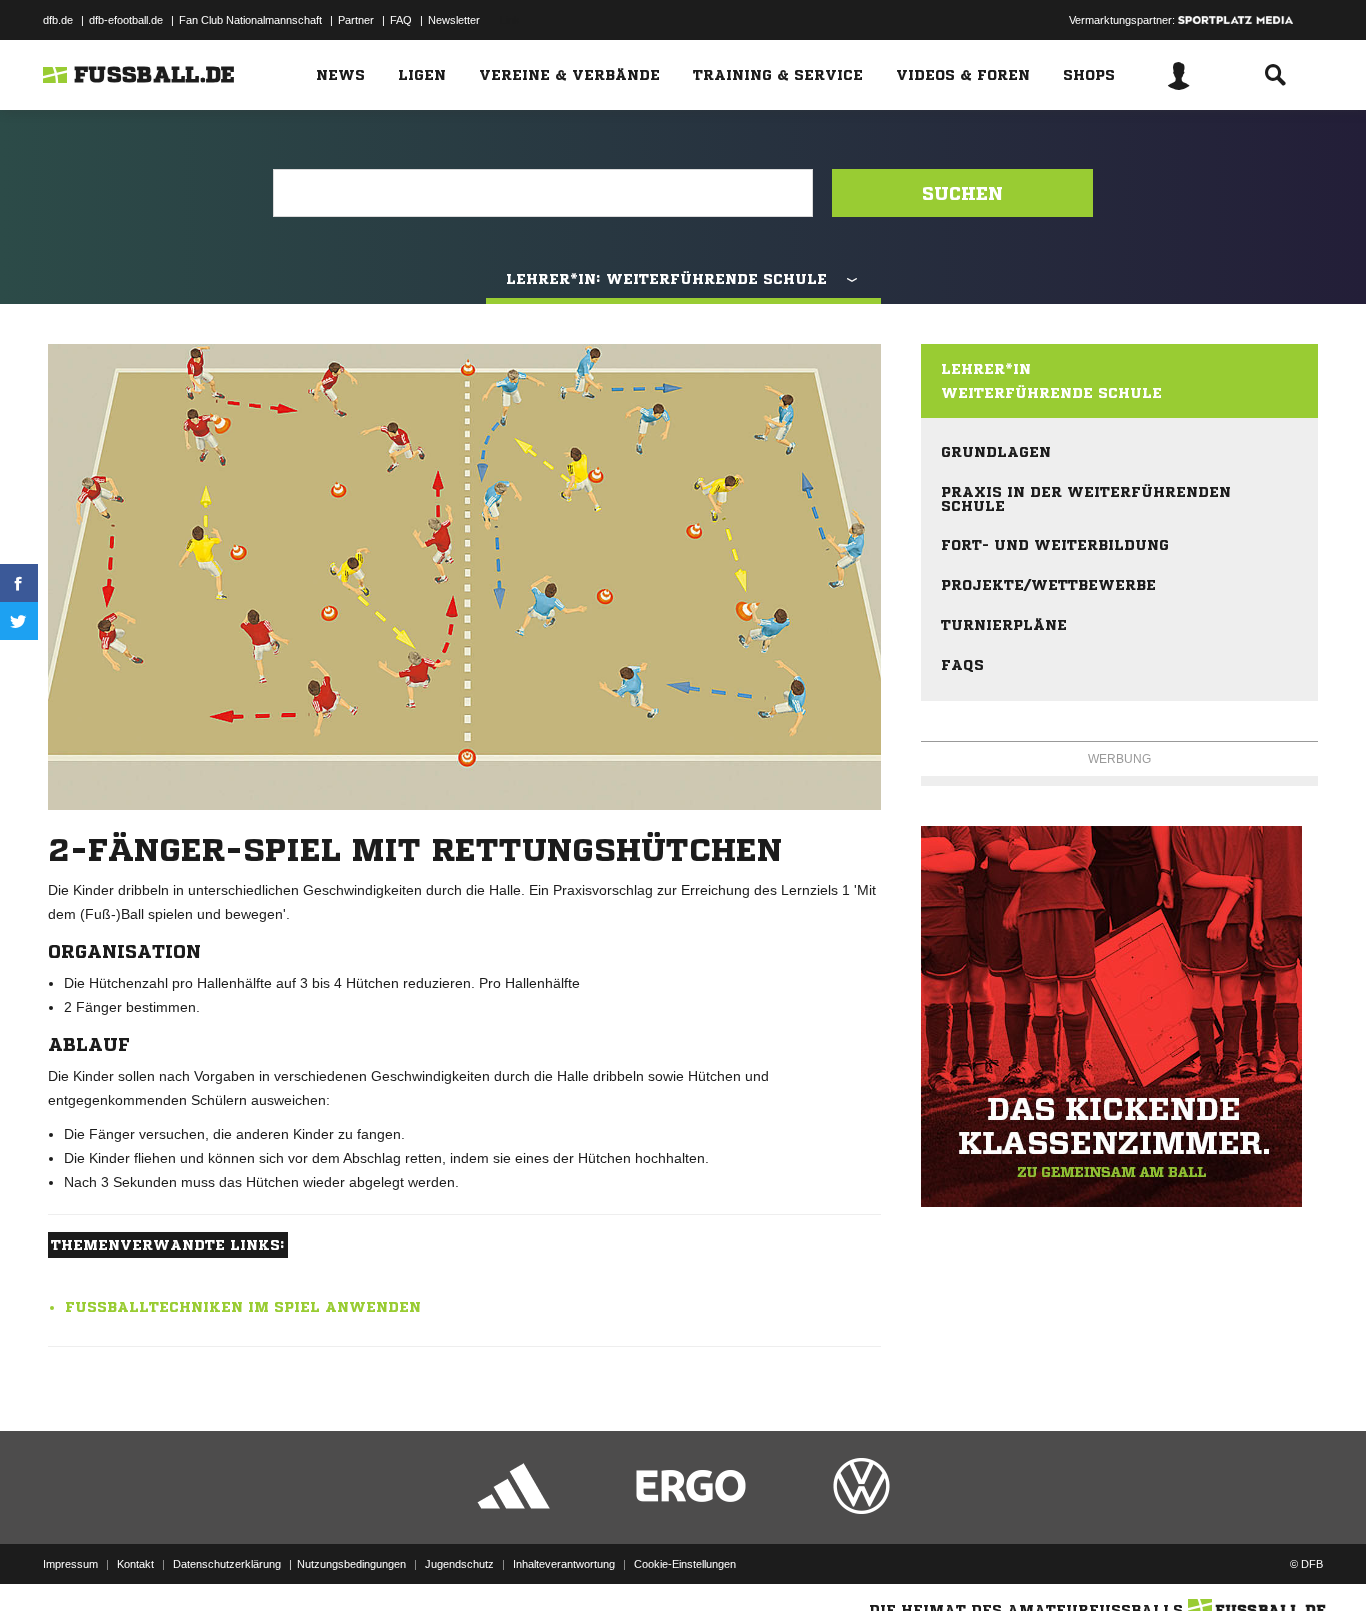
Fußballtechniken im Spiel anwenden (243, 1307)
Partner (356, 20)
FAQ (401, 20)
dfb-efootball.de (126, 20)
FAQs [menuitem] (962, 665)
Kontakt (135, 1564)
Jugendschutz (459, 1564)
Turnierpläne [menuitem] (1004, 625)
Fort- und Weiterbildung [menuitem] (1055, 545)
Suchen (962, 193)
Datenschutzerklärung (227, 1564)
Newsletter (454, 20)
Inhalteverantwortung (564, 1564)
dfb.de (58, 20)
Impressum (70, 1564)
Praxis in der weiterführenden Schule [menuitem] (1086, 499)
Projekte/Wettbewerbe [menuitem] (1048, 585)
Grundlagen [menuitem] (996, 452)
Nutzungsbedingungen (351, 1564)
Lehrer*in (986, 369)
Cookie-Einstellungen (685, 1564)
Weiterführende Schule (1051, 393)
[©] (1119, 1016)
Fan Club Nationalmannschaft (250, 20)
